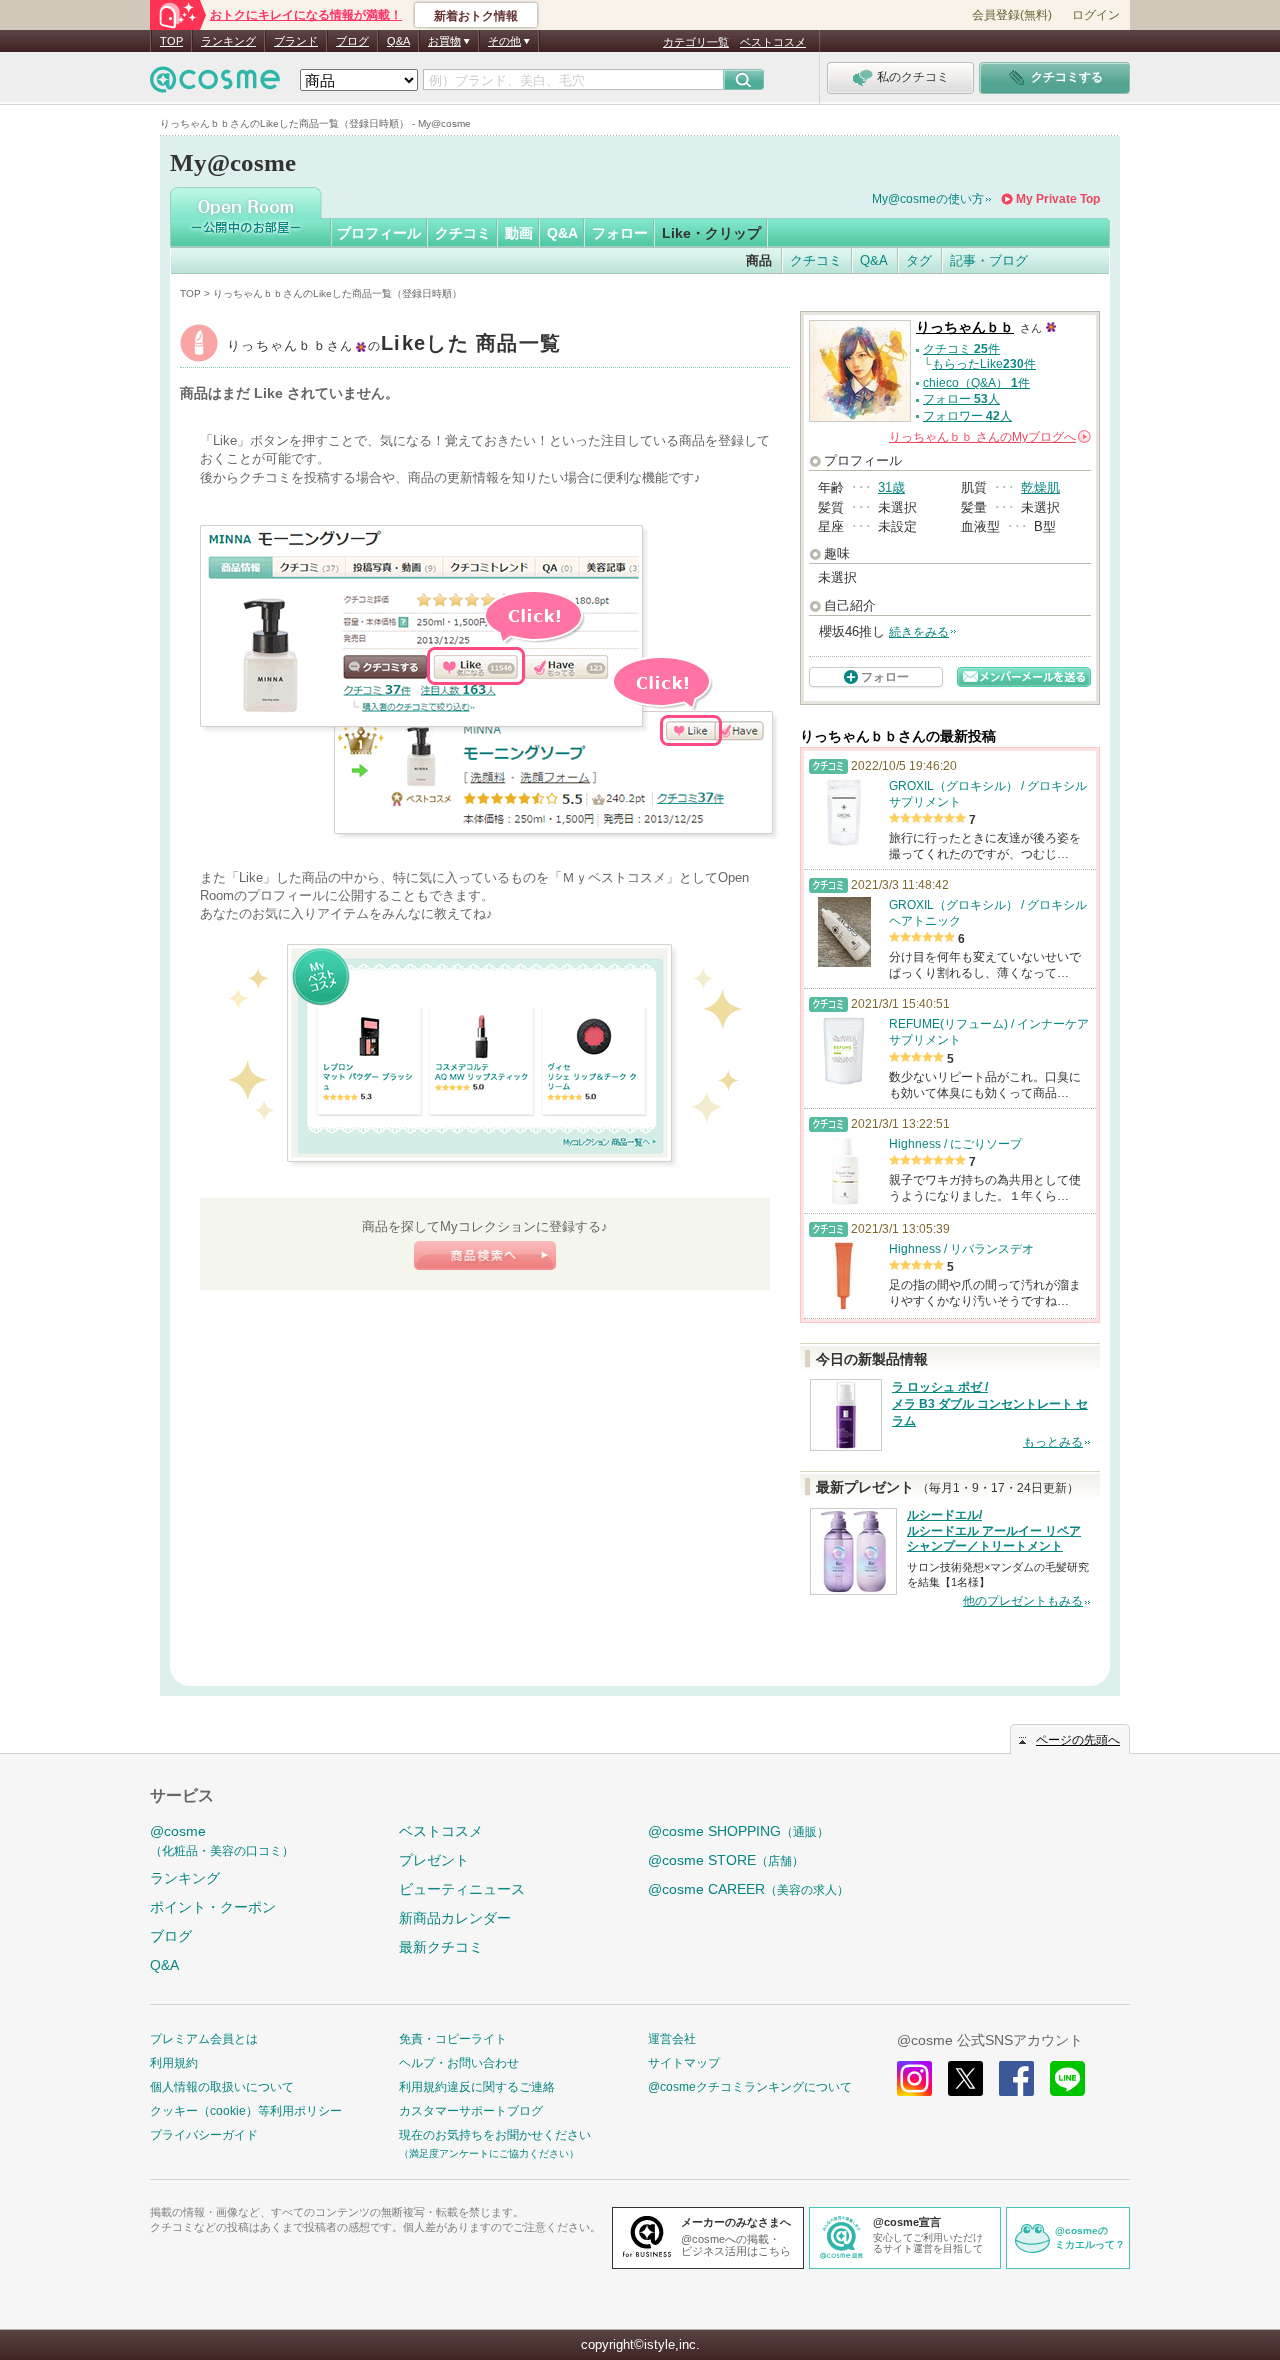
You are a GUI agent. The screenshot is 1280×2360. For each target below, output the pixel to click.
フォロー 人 (961, 399)
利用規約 (174, 2063)
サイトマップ (684, 2063)
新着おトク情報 (476, 16)
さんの (988, 437)
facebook (1016, 2078)
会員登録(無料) (1012, 15)
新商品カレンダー (455, 1918)
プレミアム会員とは (204, 2039)
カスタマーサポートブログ (471, 2111)
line (1067, 2078)
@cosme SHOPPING (738, 1831)
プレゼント (434, 1860)
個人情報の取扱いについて (222, 2087)
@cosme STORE (726, 1860)
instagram (914, 2078)
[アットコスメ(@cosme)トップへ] (215, 84)
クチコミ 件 (961, 349)
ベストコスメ (773, 42)
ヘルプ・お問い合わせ (459, 2063)
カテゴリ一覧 (696, 42)
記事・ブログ (989, 260)
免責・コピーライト (453, 2039)
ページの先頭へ (1078, 1740)
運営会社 (672, 2039)
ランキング (228, 41)
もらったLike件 (984, 364)
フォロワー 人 (967, 416)
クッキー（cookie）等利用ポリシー (246, 2111)
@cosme (222, 1840)
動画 (519, 233)
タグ (919, 260)
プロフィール (379, 233)
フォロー (620, 233)
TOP (171, 41)
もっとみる (1053, 1442)
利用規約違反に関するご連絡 (477, 2087)
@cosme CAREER (748, 1889)
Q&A (398, 41)
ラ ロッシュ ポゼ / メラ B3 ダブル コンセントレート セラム (990, 1404)
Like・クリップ (711, 233)
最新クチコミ (441, 1947)
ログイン (1096, 15)
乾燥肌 (1040, 487)
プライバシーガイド (204, 2135)
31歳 (891, 487)
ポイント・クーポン (213, 1907)
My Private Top (1058, 199)
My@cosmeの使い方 (928, 199)
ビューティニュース (462, 1889)
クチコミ (463, 233)
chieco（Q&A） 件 (976, 383)
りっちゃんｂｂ (394, 345)
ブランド (296, 41)
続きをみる (919, 632)
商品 (759, 260)
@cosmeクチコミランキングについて (750, 2087)
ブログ (352, 41)
